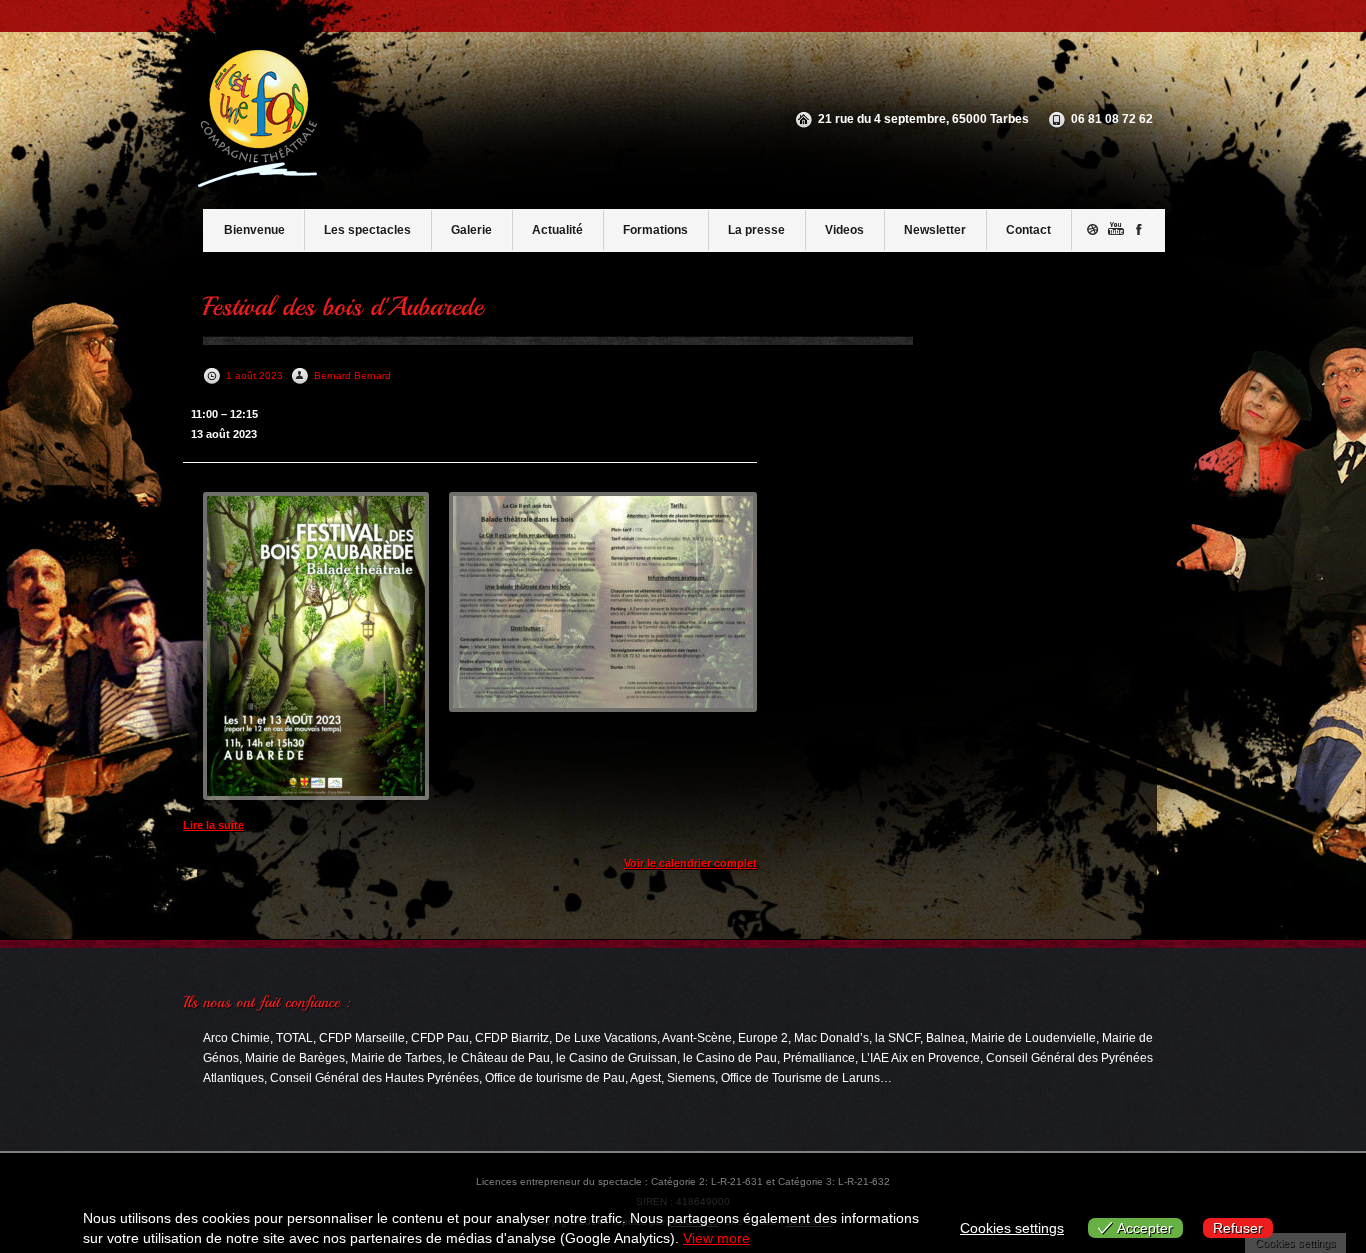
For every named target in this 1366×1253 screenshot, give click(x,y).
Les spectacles (367, 230)
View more (716, 1238)
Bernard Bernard (352, 375)
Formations (655, 230)
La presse (756, 230)
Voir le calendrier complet (690, 863)
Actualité (557, 230)
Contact (1028, 230)
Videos (844, 230)
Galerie (471, 230)
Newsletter (935, 230)
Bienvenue (254, 230)
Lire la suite (213, 825)
